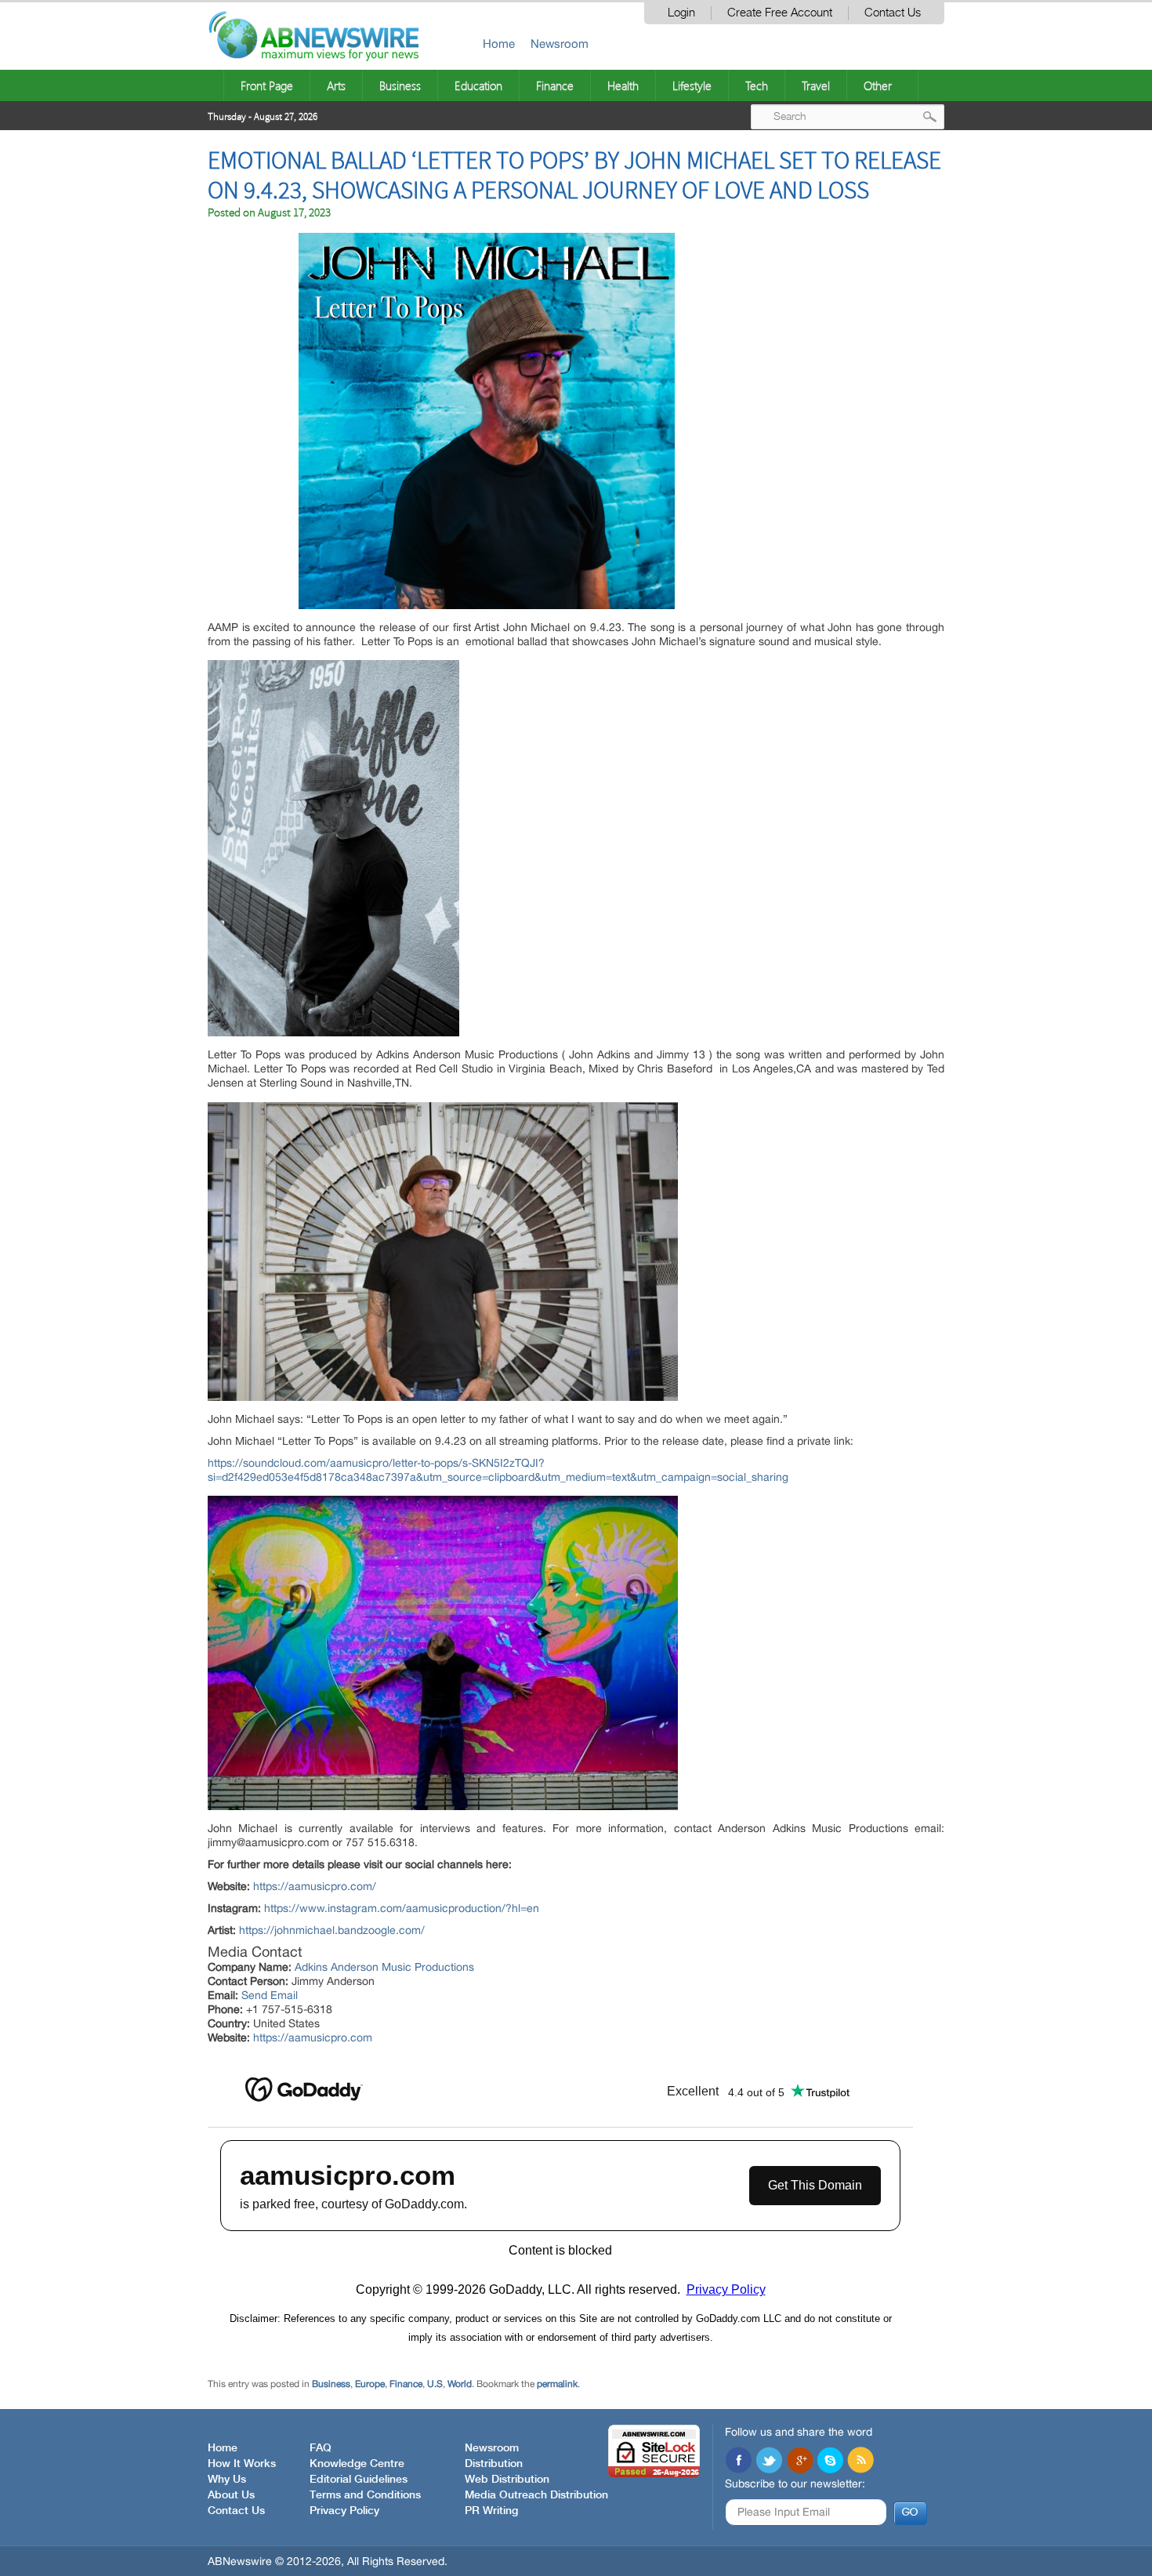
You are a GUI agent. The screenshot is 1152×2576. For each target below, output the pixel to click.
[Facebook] (738, 2462)
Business (400, 85)
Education (478, 85)
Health (623, 85)
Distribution (494, 2464)
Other (878, 85)
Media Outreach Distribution (536, 2495)
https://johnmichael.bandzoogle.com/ (332, 1930)
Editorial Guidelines (359, 2480)
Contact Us (893, 13)
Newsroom (560, 44)
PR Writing (491, 2511)
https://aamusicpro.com (313, 2037)
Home (499, 44)
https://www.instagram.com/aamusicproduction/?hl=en (402, 1908)
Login (681, 13)
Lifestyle (692, 85)
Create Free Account (780, 13)
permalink (557, 2384)
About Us (231, 2495)
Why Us (227, 2480)
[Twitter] (769, 2462)
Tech (757, 85)
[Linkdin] (799, 2462)
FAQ (321, 2448)
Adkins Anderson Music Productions (384, 1967)
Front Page (267, 85)
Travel (816, 85)
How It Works (242, 2464)
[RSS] (860, 2462)
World (460, 2384)
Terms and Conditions (365, 2495)
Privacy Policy (344, 2511)
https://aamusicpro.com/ (315, 1886)
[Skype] (830, 2462)
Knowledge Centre (357, 2464)
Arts (336, 85)
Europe (370, 2384)
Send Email (270, 1995)
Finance (555, 85)
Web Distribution (507, 2480)
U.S (435, 2384)
